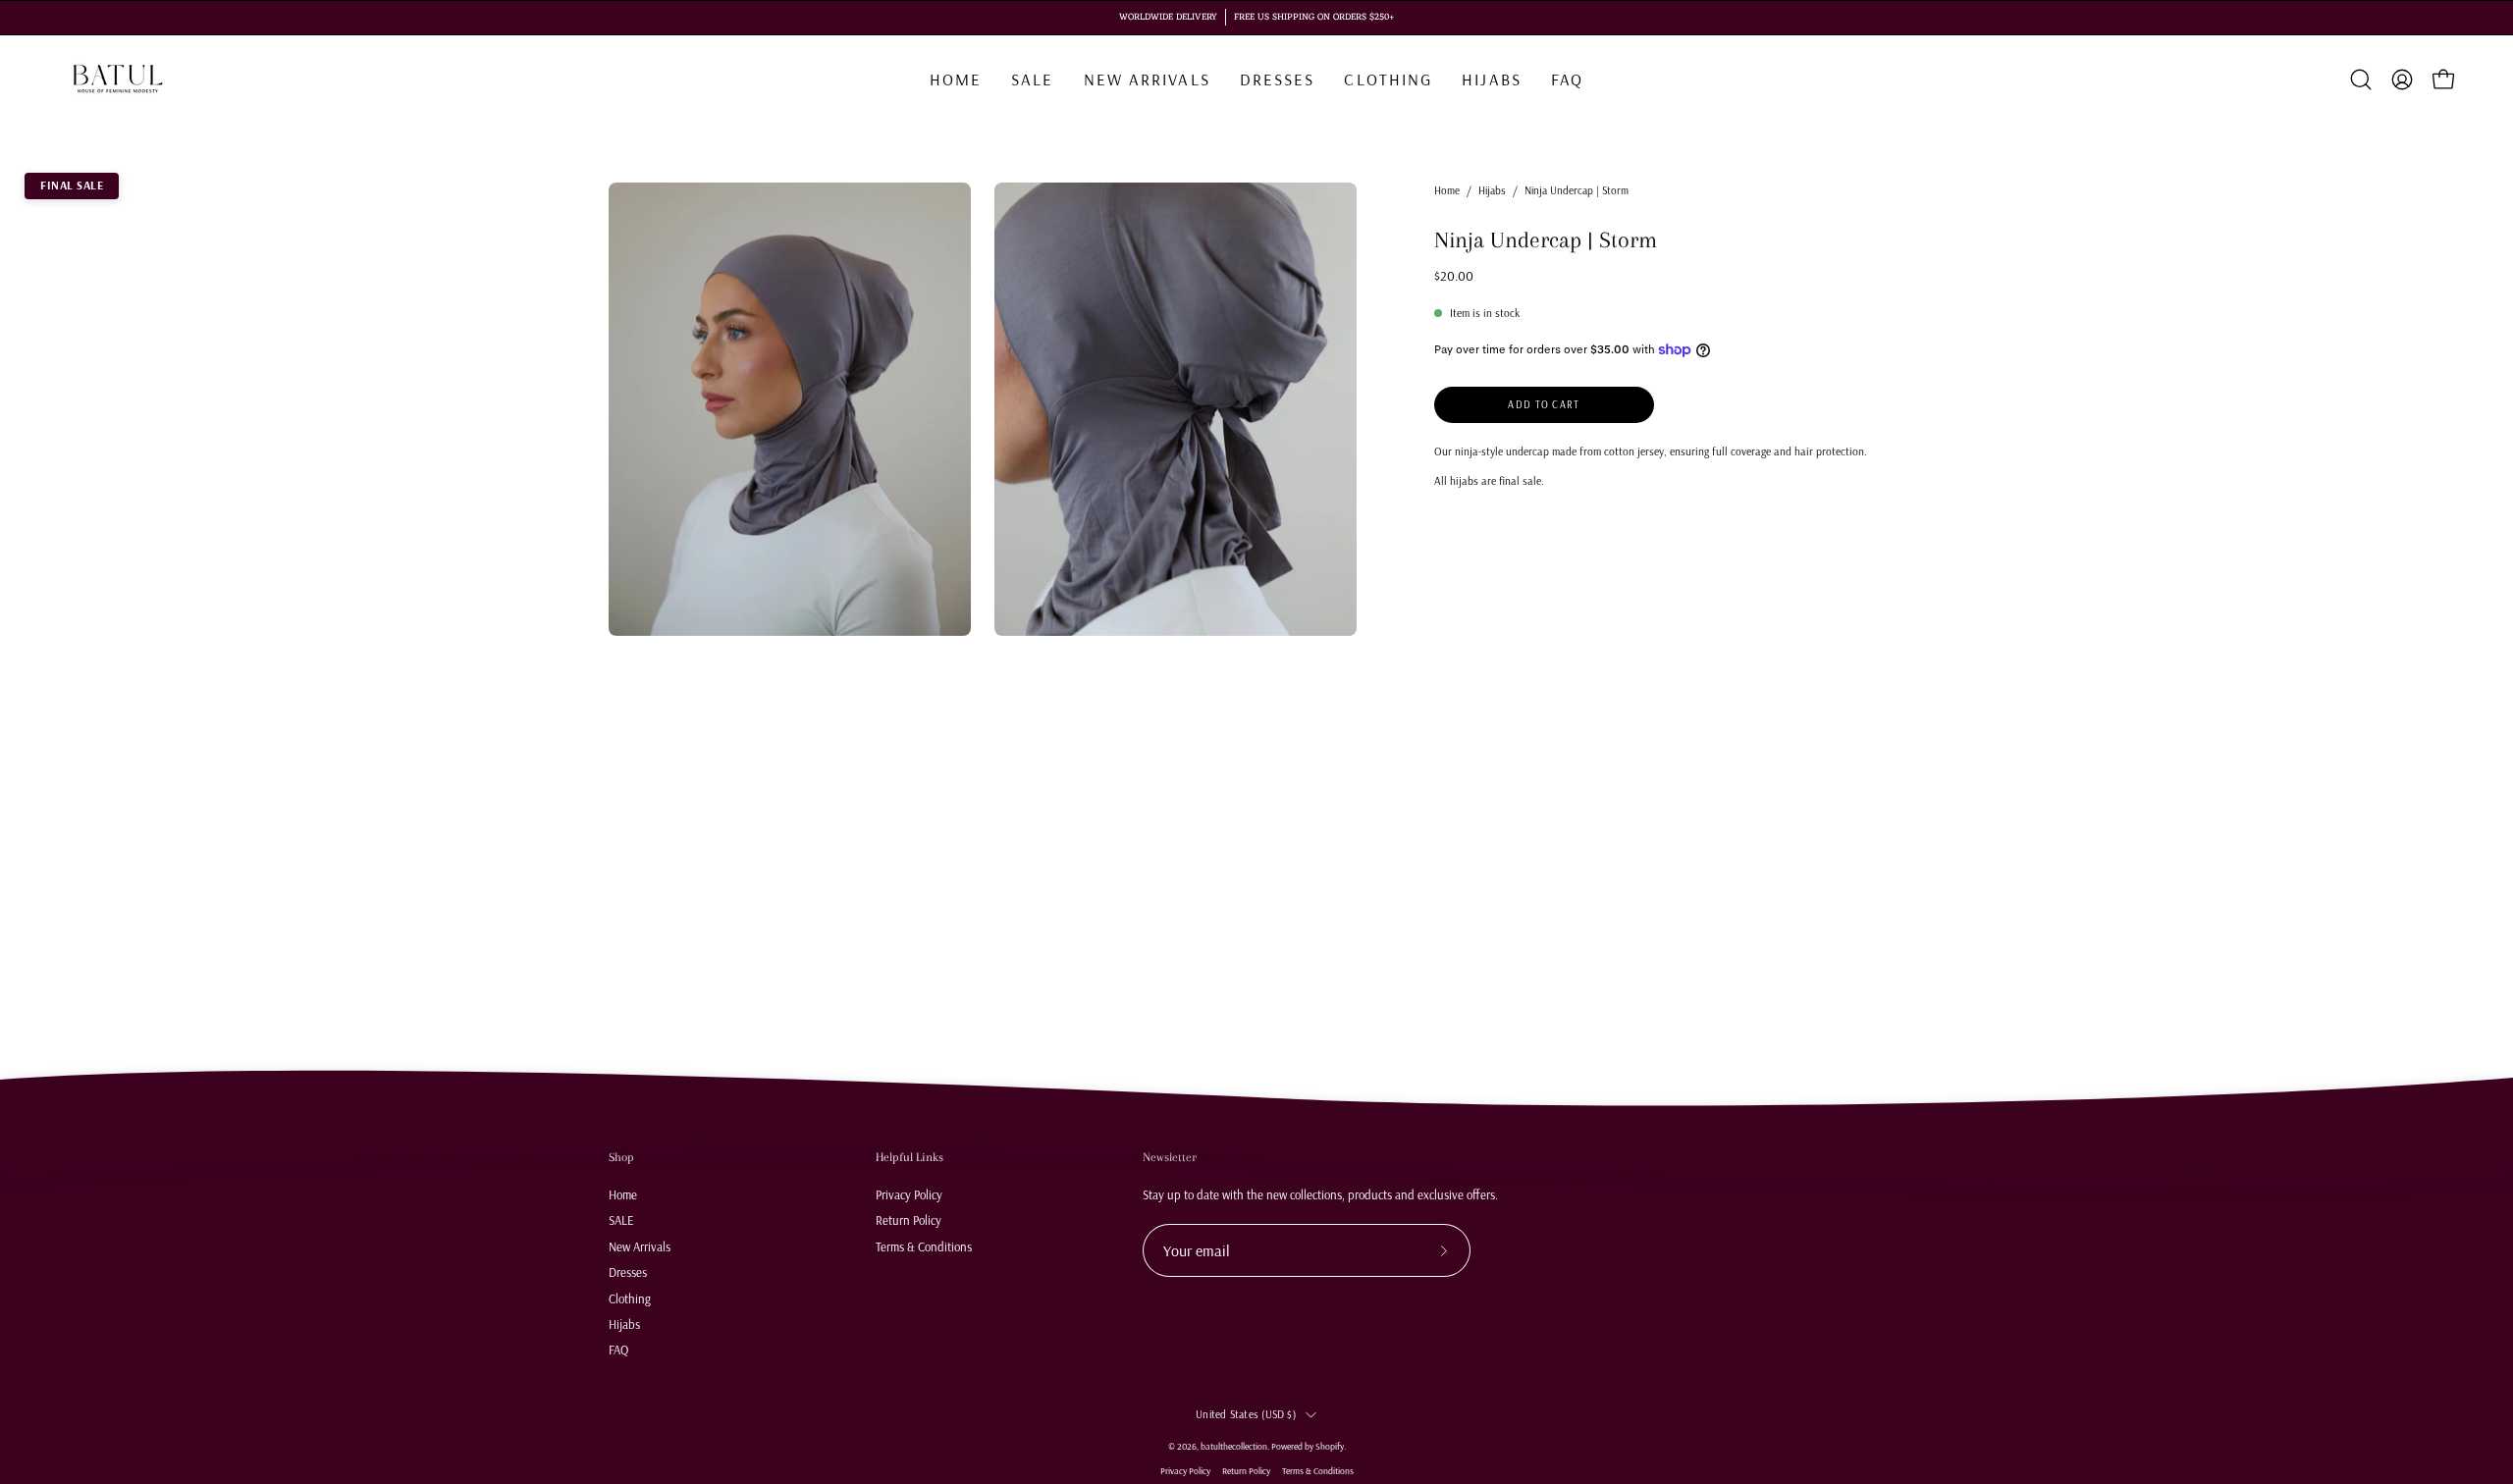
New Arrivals (640, 1245)
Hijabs (1492, 190)
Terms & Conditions (924, 1245)
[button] (1388, 79)
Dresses (628, 1272)
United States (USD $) (1246, 1414)
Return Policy (909, 1220)
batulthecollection (1234, 1446)
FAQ (618, 1350)
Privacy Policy (909, 1194)
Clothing (630, 1298)
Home (1447, 190)
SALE (621, 1220)
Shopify (1330, 1446)
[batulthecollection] (118, 79)
